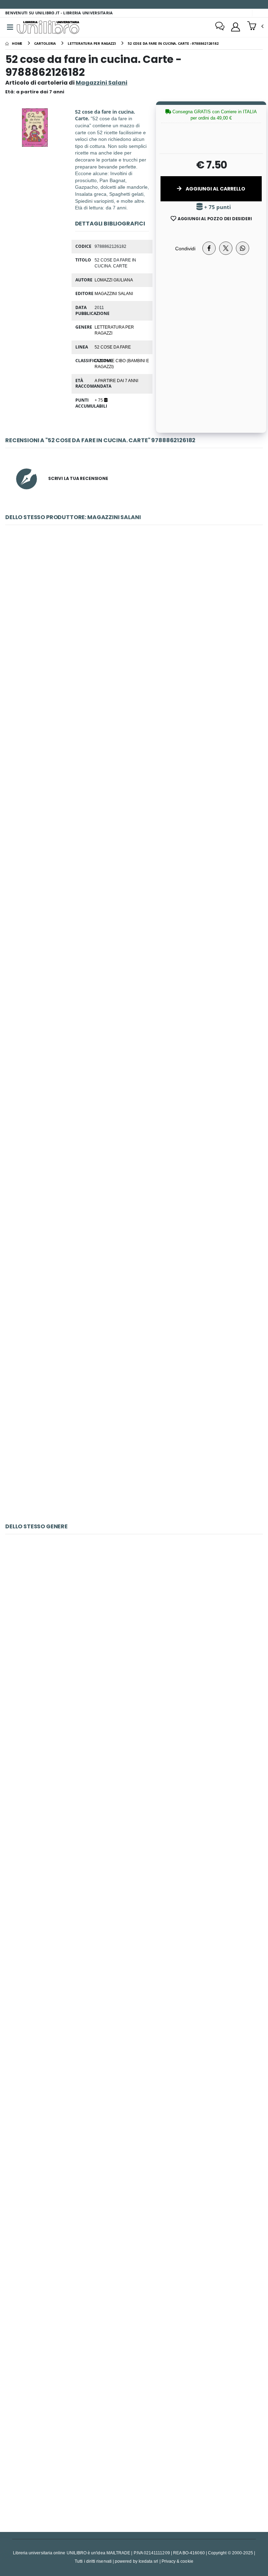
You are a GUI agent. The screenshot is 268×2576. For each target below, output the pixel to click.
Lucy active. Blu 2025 (134, 1115)
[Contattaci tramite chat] (220, 27)
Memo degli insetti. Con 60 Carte (134, 1961)
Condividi (185, 248)
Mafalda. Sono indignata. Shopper (134, 790)
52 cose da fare (113, 347)
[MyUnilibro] (236, 27)
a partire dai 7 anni (116, 380)
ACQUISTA (137, 677)
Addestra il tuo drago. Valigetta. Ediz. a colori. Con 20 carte (134, 2450)
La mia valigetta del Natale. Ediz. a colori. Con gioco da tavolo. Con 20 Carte (134, 2287)
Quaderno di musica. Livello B (134, 1636)
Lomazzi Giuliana (114, 280)
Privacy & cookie (177, 2561)
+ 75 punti (217, 207)
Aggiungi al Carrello (215, 189)
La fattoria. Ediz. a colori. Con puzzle (134, 1799)
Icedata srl (148, 2561)
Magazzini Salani (114, 293)
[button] (255, 27)
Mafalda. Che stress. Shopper (134, 627)
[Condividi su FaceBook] (209, 248)
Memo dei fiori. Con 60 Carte (134, 2124)
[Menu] (10, 27)
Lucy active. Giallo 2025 (134, 952)
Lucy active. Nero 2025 (134, 1278)
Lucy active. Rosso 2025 (134, 1440)
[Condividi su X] (226, 248)
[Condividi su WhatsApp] (243, 248)
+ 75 (99, 400)
